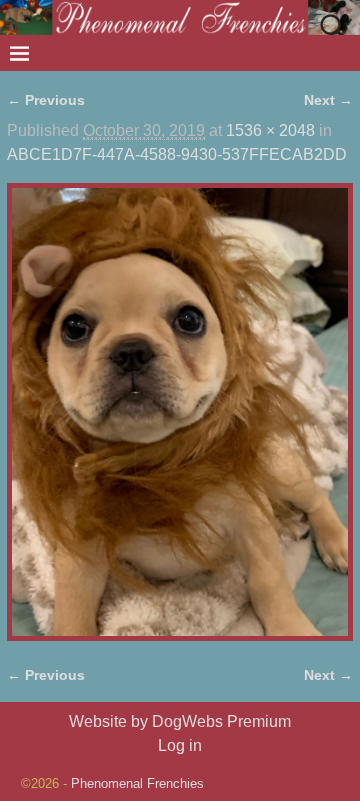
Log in (180, 745)
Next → (328, 100)
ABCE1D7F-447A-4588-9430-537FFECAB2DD (177, 154)
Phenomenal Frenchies (137, 783)
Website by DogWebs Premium (180, 721)
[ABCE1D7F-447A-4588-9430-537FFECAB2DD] (180, 412)
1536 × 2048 (270, 130)
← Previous (46, 100)
